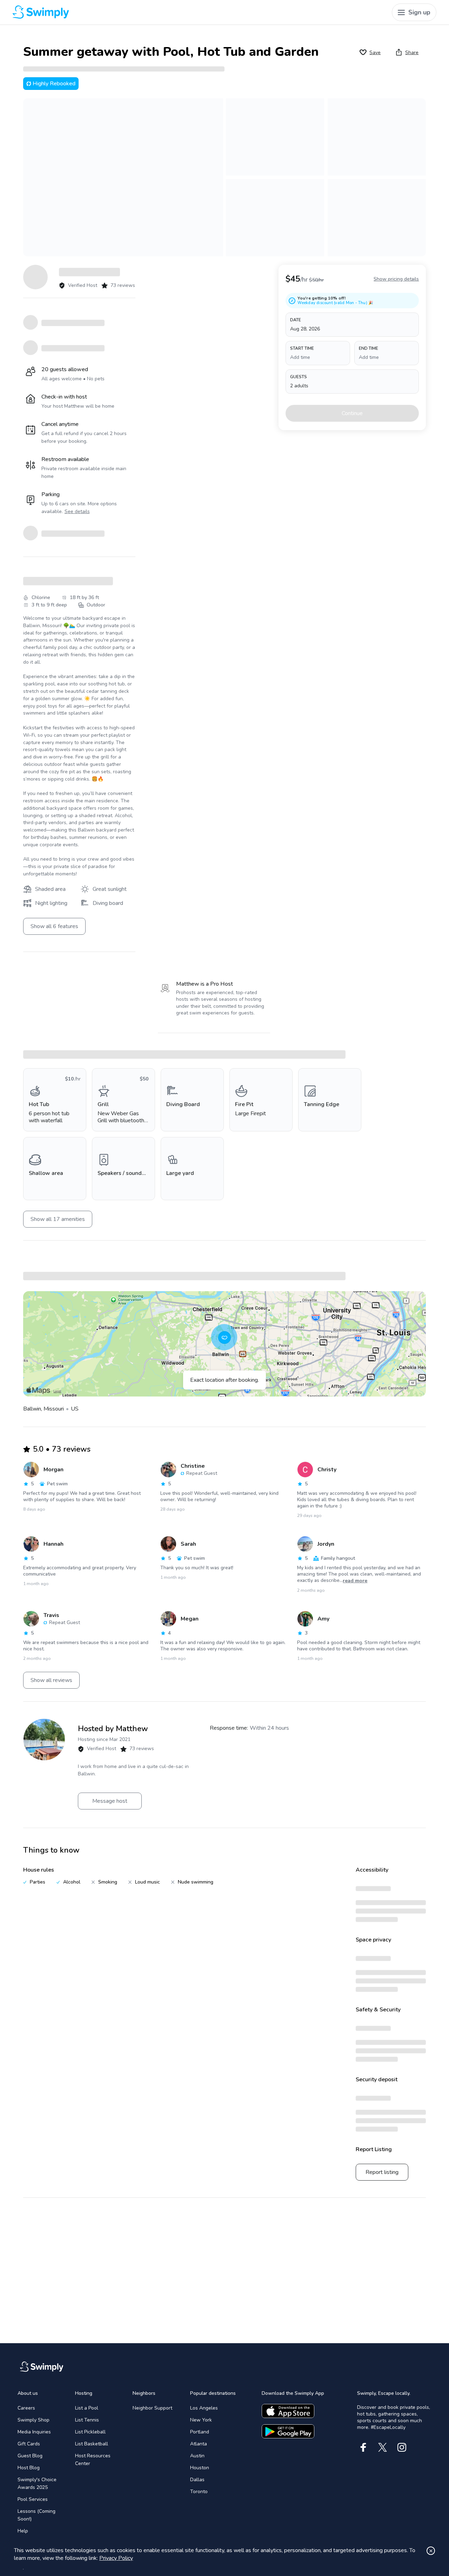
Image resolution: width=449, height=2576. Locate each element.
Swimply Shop (33, 2420)
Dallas (197, 2480)
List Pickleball (90, 2432)
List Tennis (87, 2420)
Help (23, 2531)
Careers (26, 2408)
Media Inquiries (34, 2432)
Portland (200, 2432)
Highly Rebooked (54, 84)
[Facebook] (363, 2447)
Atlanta (199, 2444)
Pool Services (33, 2499)
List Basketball (92, 2444)
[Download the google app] (288, 2431)
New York (201, 2420)
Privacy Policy (116, 2558)
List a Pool (87, 2408)
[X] (383, 2447)
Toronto (199, 2492)
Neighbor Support (152, 2408)
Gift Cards (29, 2444)
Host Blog (29, 2468)
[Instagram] (402, 2447)
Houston (200, 2468)
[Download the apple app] (288, 2411)
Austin (197, 2456)
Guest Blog (30, 2456)
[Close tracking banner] (431, 2551)
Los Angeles (204, 2408)
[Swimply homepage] (120, 12)
